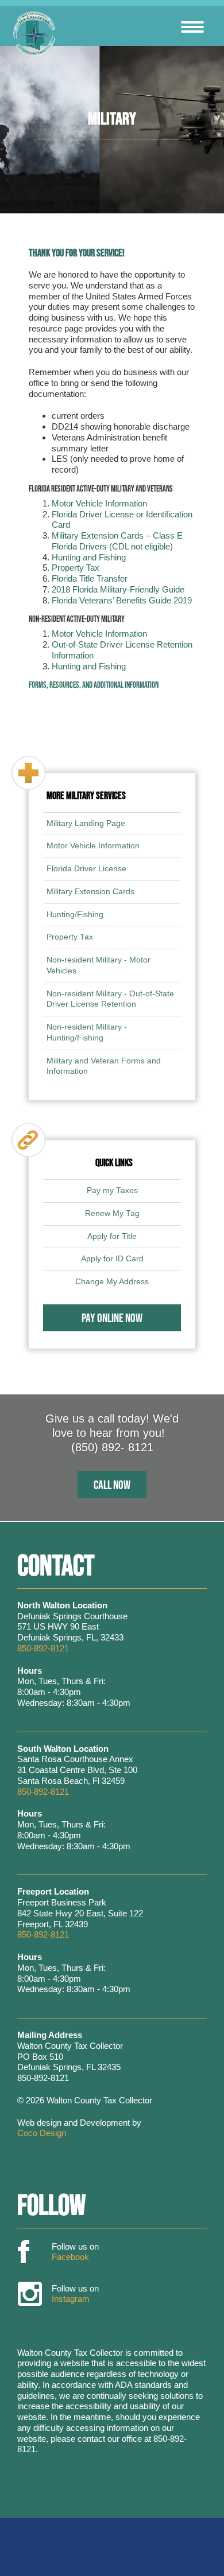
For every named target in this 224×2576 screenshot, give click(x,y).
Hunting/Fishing (75, 915)
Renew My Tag (112, 1213)
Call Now (112, 1484)
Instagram (30, 2295)
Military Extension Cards (90, 892)
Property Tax (76, 568)
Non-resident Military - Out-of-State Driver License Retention (110, 999)
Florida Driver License (86, 869)
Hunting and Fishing (89, 557)
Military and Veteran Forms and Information (104, 1066)
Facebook (24, 2252)
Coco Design (42, 2133)
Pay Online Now (112, 1318)
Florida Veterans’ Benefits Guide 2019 (122, 600)
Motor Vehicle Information (99, 503)
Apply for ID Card (112, 1259)
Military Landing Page (86, 823)
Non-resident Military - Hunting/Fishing (87, 1032)
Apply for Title (112, 1236)
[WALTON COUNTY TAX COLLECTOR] (34, 34)
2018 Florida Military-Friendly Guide (118, 589)
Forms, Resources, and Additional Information (94, 685)
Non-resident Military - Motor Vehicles (99, 965)
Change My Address (112, 1282)
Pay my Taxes (112, 1190)
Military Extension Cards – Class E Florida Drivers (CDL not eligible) (117, 541)
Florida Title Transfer (90, 578)
